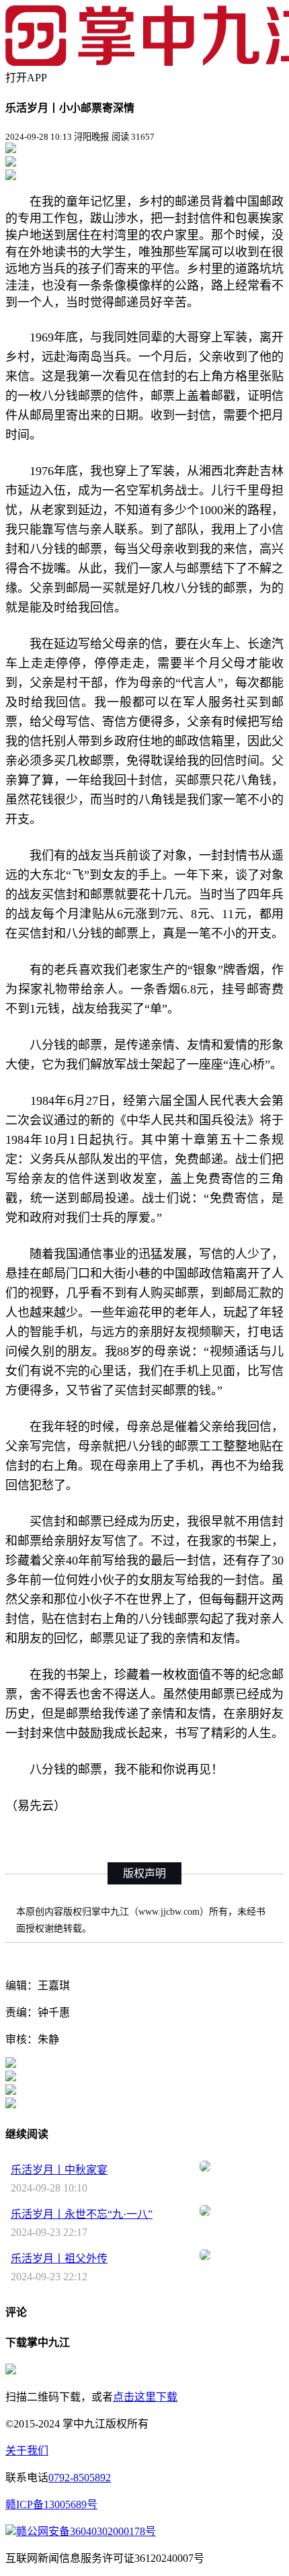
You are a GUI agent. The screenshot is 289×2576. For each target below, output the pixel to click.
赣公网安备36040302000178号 (86, 2531)
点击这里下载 (145, 2397)
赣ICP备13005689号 (51, 2504)
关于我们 (27, 2451)
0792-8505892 (80, 2478)
